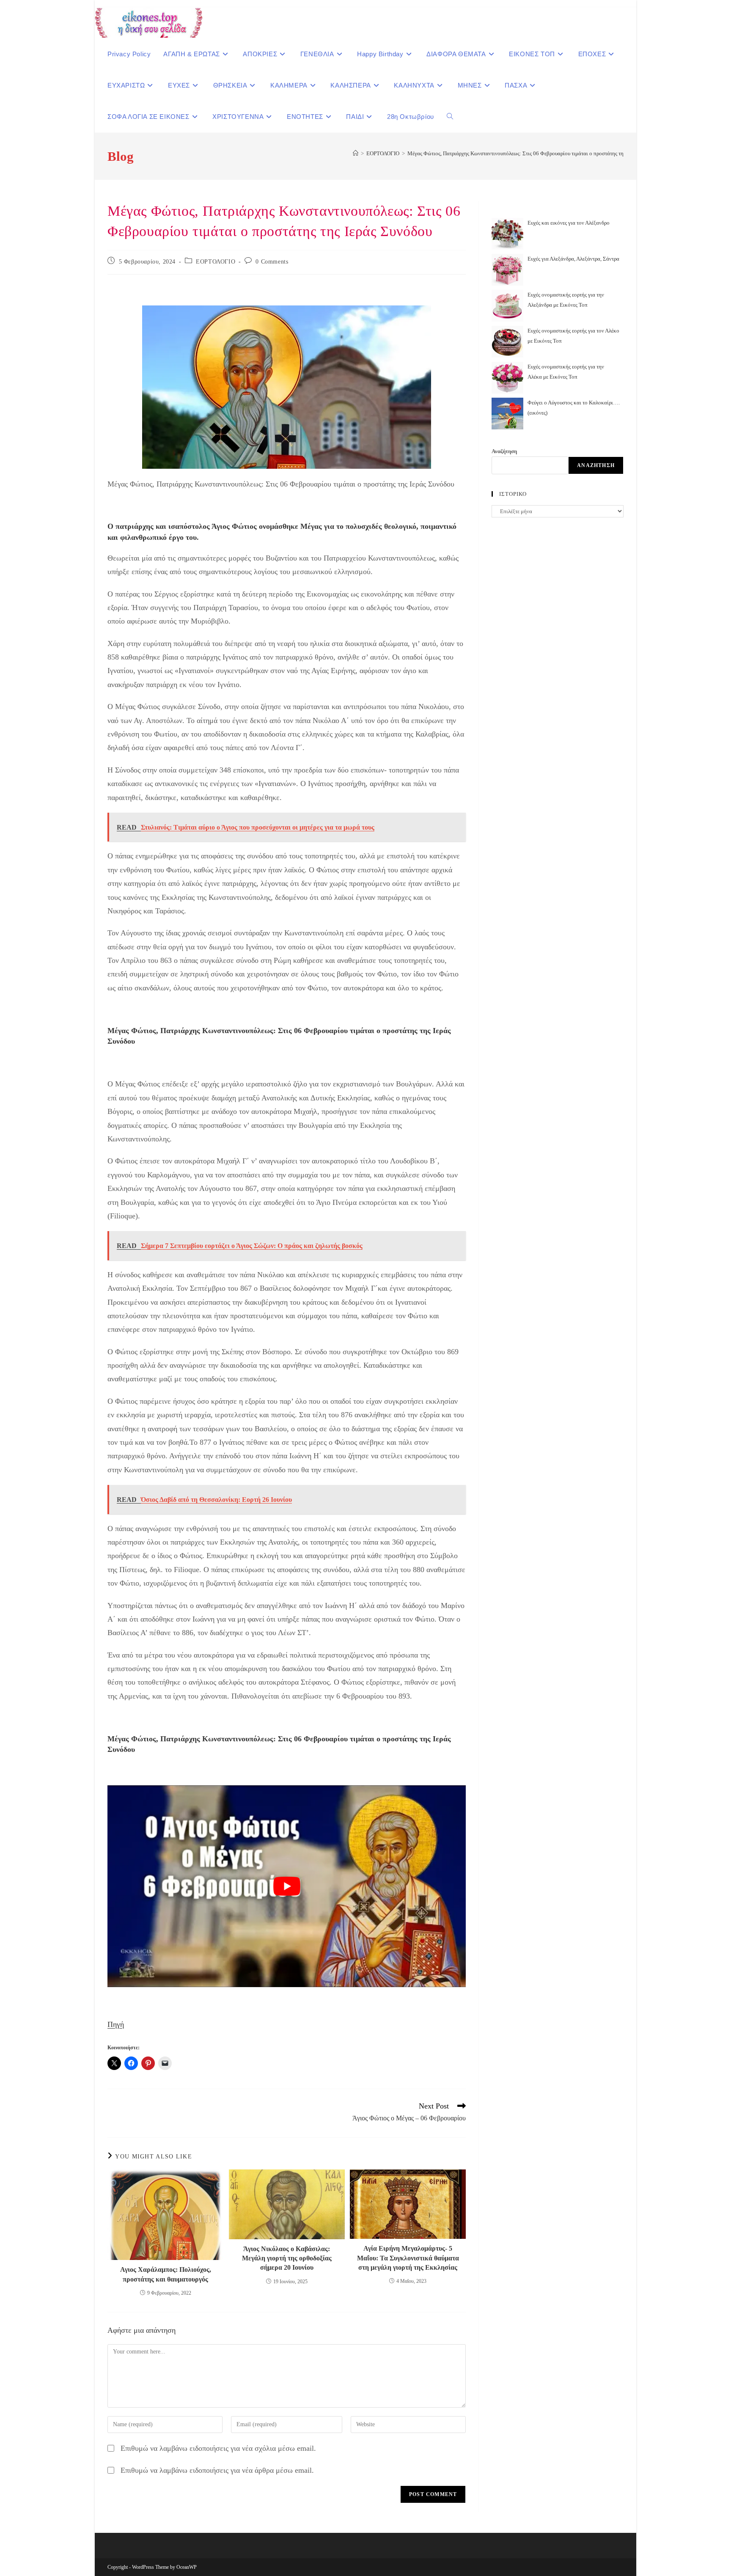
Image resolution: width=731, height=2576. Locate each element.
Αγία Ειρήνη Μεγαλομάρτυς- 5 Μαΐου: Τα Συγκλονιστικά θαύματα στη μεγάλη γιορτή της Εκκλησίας (408, 2258)
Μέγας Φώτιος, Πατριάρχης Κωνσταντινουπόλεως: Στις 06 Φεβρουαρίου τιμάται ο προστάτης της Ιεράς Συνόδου (533, 153)
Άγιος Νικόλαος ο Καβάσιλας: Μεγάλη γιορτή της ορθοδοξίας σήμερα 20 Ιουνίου (287, 2258)
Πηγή (116, 2024)
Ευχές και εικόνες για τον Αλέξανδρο (569, 223)
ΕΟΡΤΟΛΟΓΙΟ (216, 262)
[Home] (356, 153)
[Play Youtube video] (287, 1886)
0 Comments (272, 262)
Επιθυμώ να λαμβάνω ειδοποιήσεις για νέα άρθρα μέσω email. (217, 2470)
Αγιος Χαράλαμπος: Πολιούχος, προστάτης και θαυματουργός (166, 2274)
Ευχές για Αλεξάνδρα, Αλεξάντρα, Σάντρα (573, 259)
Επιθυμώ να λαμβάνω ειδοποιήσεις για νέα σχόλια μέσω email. (218, 2448)
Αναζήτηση (504, 451)
